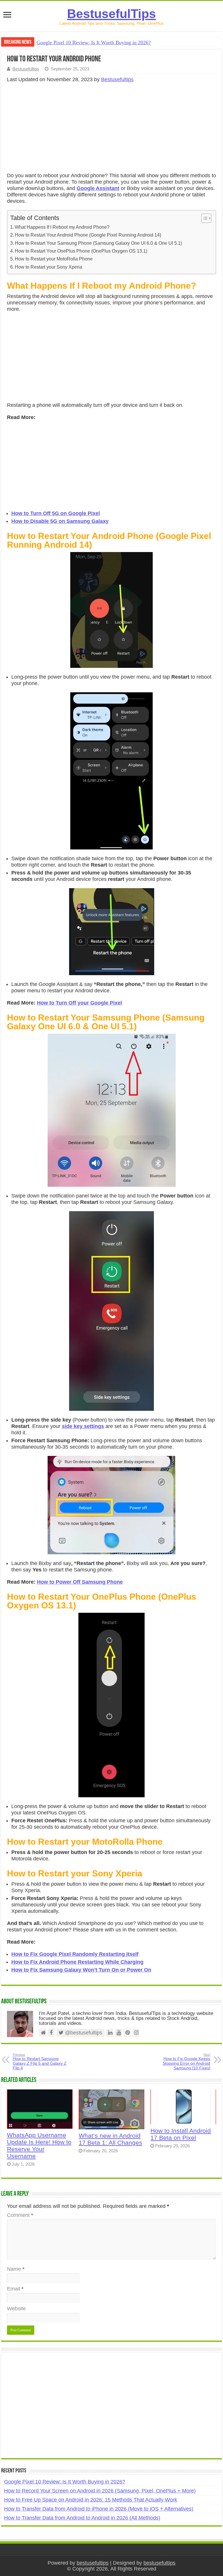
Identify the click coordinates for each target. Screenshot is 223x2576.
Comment (20, 2215)
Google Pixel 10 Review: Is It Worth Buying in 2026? (94, 42)
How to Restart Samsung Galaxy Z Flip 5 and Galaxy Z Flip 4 (40, 2061)
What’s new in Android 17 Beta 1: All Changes (110, 2139)
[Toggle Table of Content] (203, 218)
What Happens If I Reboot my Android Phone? (62, 227)
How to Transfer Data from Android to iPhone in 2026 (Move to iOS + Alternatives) (99, 2509)
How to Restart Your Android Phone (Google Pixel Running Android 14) (88, 235)
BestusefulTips (111, 14)
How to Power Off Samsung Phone (80, 1582)
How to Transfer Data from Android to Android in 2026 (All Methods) (82, 2518)
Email (15, 2289)
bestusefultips (93, 2563)
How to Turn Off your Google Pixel (79, 1003)
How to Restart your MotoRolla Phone (54, 259)
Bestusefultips (26, 69)
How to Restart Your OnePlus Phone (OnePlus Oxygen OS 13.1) (81, 251)
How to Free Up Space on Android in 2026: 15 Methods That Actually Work (91, 2500)
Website (16, 2309)
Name (16, 2269)
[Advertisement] (111, 129)
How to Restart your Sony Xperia (48, 267)
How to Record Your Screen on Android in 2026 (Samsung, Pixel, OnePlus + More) (100, 2491)
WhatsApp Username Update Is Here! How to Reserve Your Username (39, 2145)
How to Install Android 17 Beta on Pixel (181, 2134)
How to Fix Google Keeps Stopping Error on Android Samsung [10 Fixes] (186, 2061)
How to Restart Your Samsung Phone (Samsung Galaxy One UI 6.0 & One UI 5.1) (98, 243)
